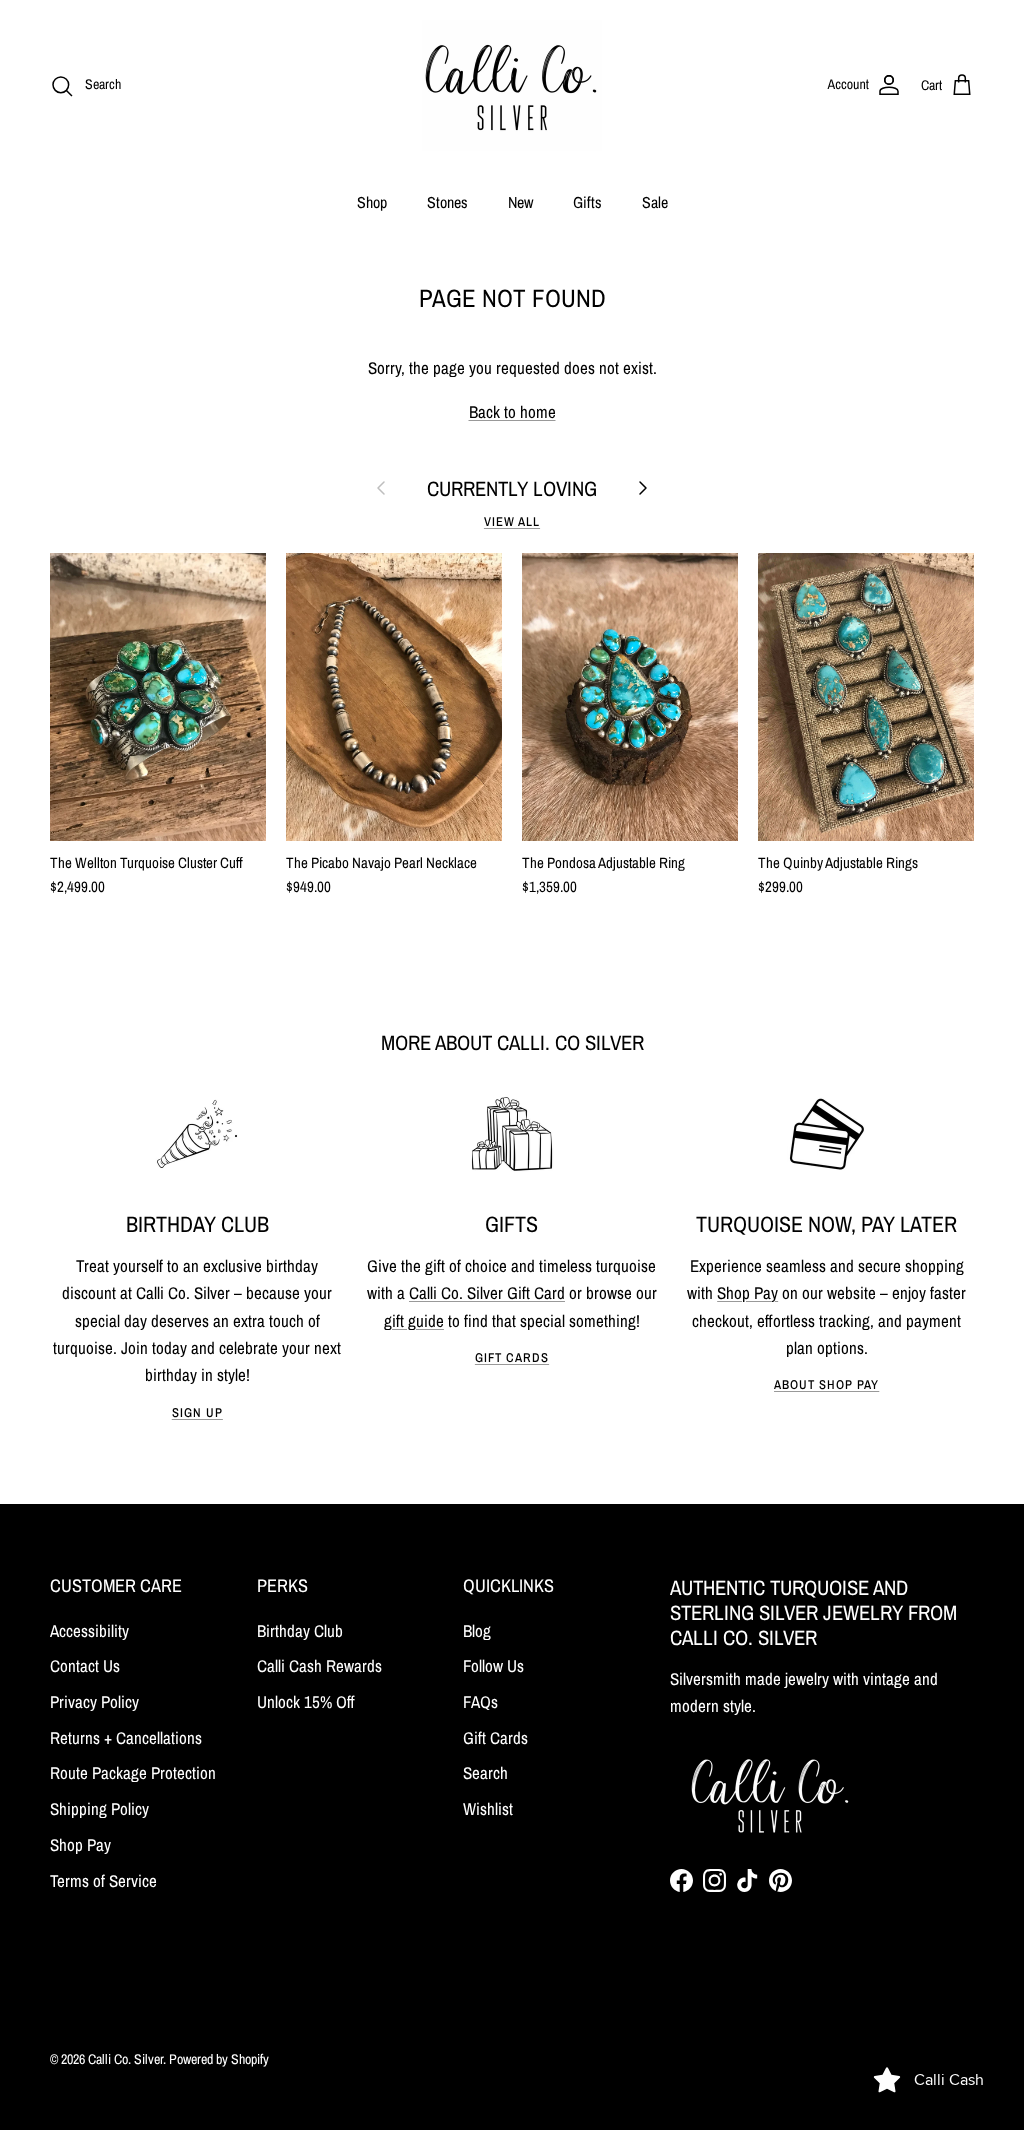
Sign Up (197, 1412)
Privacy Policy (94, 1701)
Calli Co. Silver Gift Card (487, 1292)
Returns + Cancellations (126, 1737)
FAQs (480, 1701)
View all (512, 521)
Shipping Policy (99, 1808)
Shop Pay (747, 1292)
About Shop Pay (826, 1384)
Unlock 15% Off (306, 1701)
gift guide (414, 1320)
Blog (477, 1630)
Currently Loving (512, 488)
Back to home (512, 411)
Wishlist (488, 1808)
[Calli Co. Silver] (512, 85)
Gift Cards (512, 1357)
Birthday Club (300, 1630)
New (520, 202)
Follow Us (493, 1665)
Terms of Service (103, 1880)
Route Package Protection (133, 1772)
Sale (655, 202)
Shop (372, 202)
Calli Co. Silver (125, 2059)
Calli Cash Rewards (319, 1665)
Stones (447, 202)
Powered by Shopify (219, 2059)
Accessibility (89, 1630)
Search (485, 1772)
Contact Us (85, 1665)
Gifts (587, 202)
